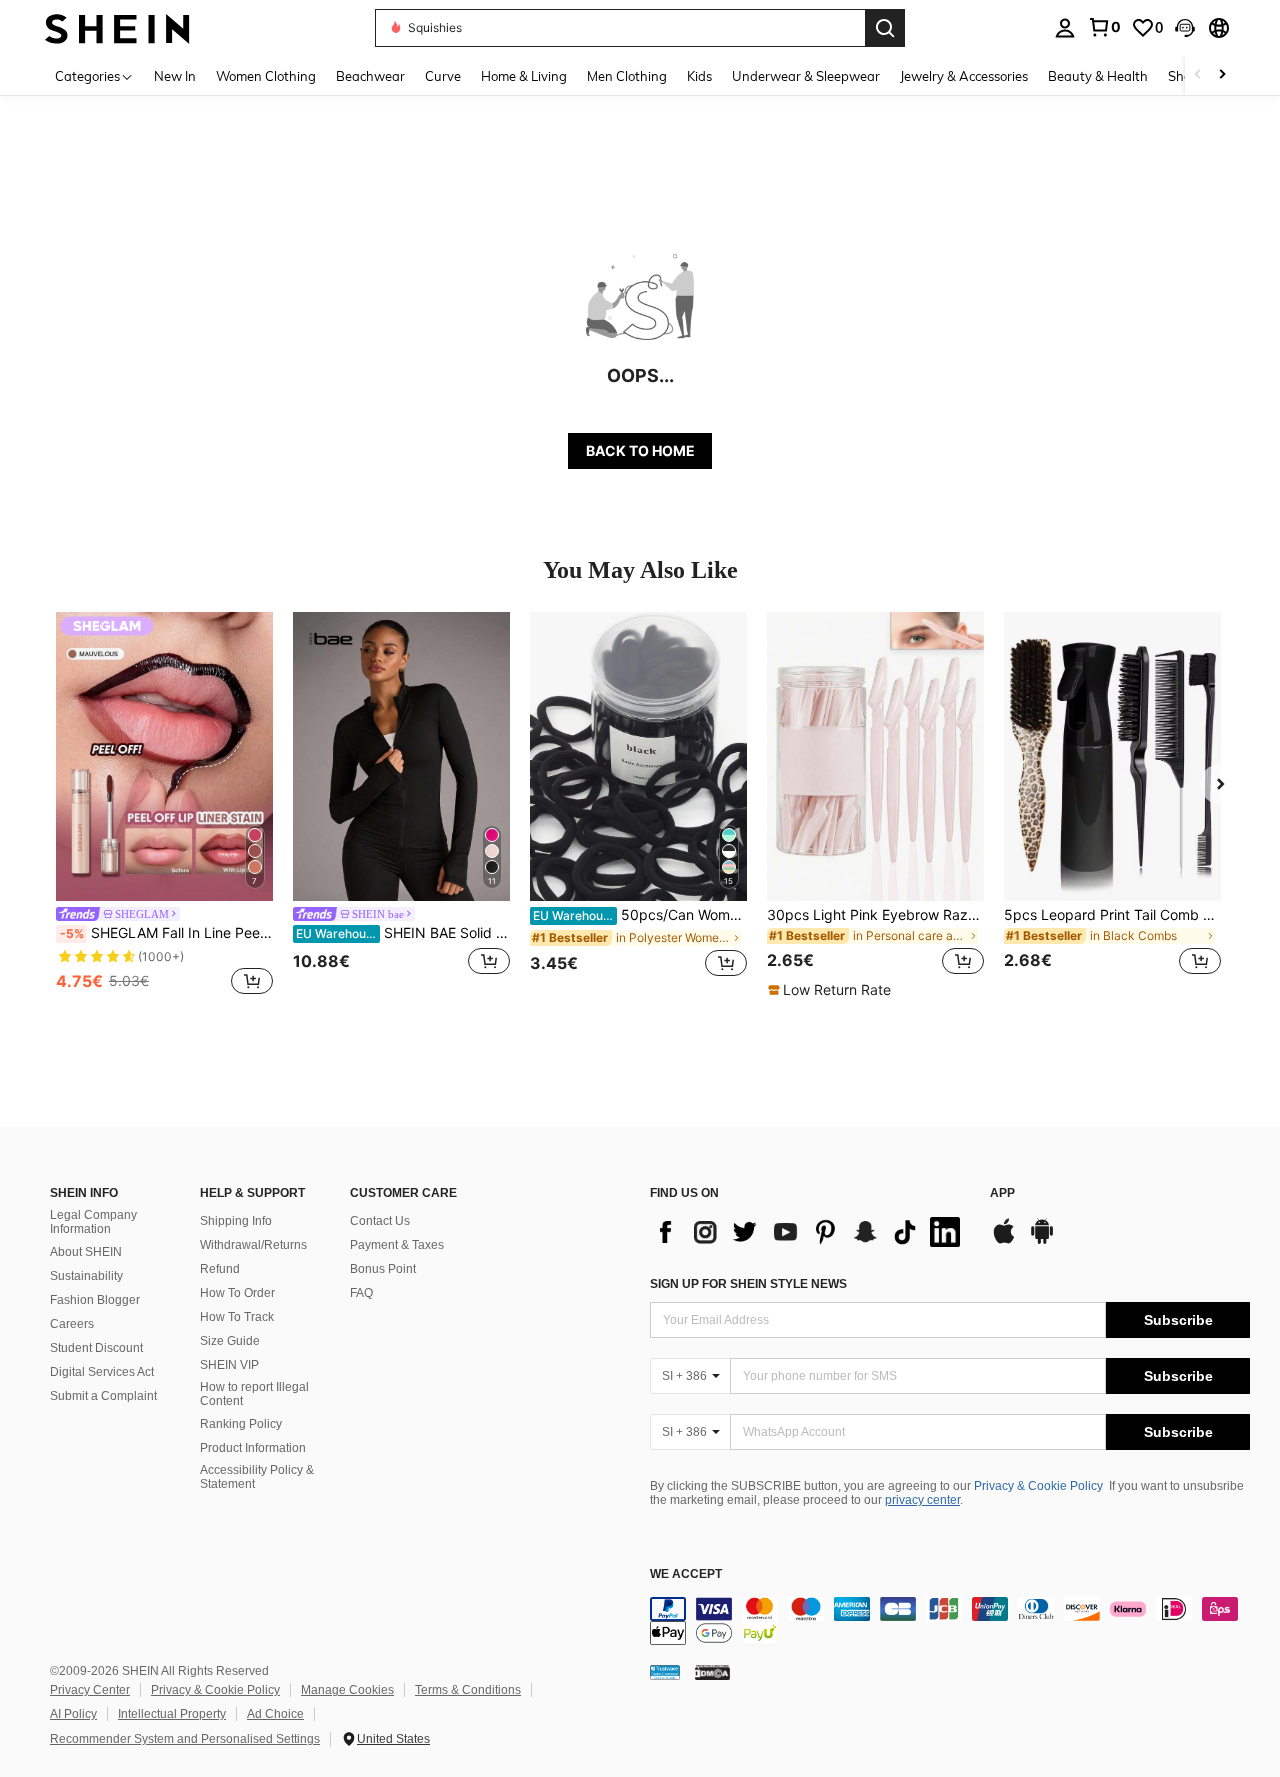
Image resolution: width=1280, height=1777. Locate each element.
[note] (832, 990)
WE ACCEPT (686, 1574)
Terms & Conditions (468, 1690)
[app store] (1004, 1241)
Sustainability (86, 1276)
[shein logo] (117, 27)
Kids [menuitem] (699, 76)
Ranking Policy (241, 1424)
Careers (72, 1324)
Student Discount (96, 1348)
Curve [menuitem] (443, 76)
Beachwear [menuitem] (370, 76)
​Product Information (253, 1448)
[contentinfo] (950, 1621)
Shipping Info (236, 1221)
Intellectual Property (172, 1714)
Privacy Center (90, 1690)
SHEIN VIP (229, 1365)
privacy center (922, 1500)
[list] (810, 1232)
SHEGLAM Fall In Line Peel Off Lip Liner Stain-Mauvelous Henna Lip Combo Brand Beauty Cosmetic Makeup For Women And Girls (166, 933)
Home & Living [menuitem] (524, 76)
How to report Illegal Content (254, 1394)
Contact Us (380, 1221)
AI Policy (73, 1714)
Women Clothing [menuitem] (266, 76)
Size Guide (230, 1341)
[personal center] (1065, 28)
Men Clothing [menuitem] (627, 76)
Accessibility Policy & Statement (257, 1477)
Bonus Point (383, 1269)
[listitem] (164, 806)
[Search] (885, 28)
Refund (220, 1269)
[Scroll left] (1198, 75)
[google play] (1042, 1241)
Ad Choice (275, 1714)
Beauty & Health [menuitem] (1098, 76)
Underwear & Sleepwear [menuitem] (806, 76)
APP (1002, 1193)
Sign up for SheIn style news (748, 1284)
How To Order (237, 1293)
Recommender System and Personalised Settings (185, 1739)
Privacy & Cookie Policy (1038, 1486)
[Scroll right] (1222, 75)
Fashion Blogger (95, 1300)
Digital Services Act (102, 1372)
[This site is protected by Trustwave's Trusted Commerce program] (665, 1671)
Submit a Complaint (103, 1396)
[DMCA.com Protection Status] (712, 1671)
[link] (1104, 27)
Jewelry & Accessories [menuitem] (964, 76)
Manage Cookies (347, 1690)
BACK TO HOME (640, 450)
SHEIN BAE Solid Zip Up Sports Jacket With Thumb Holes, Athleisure (403, 933)
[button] (1185, 28)
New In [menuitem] (175, 76)
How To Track (237, 1317)
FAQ (361, 1293)
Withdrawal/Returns (253, 1245)
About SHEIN (86, 1252)
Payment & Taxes (397, 1245)
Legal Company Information (93, 1222)
